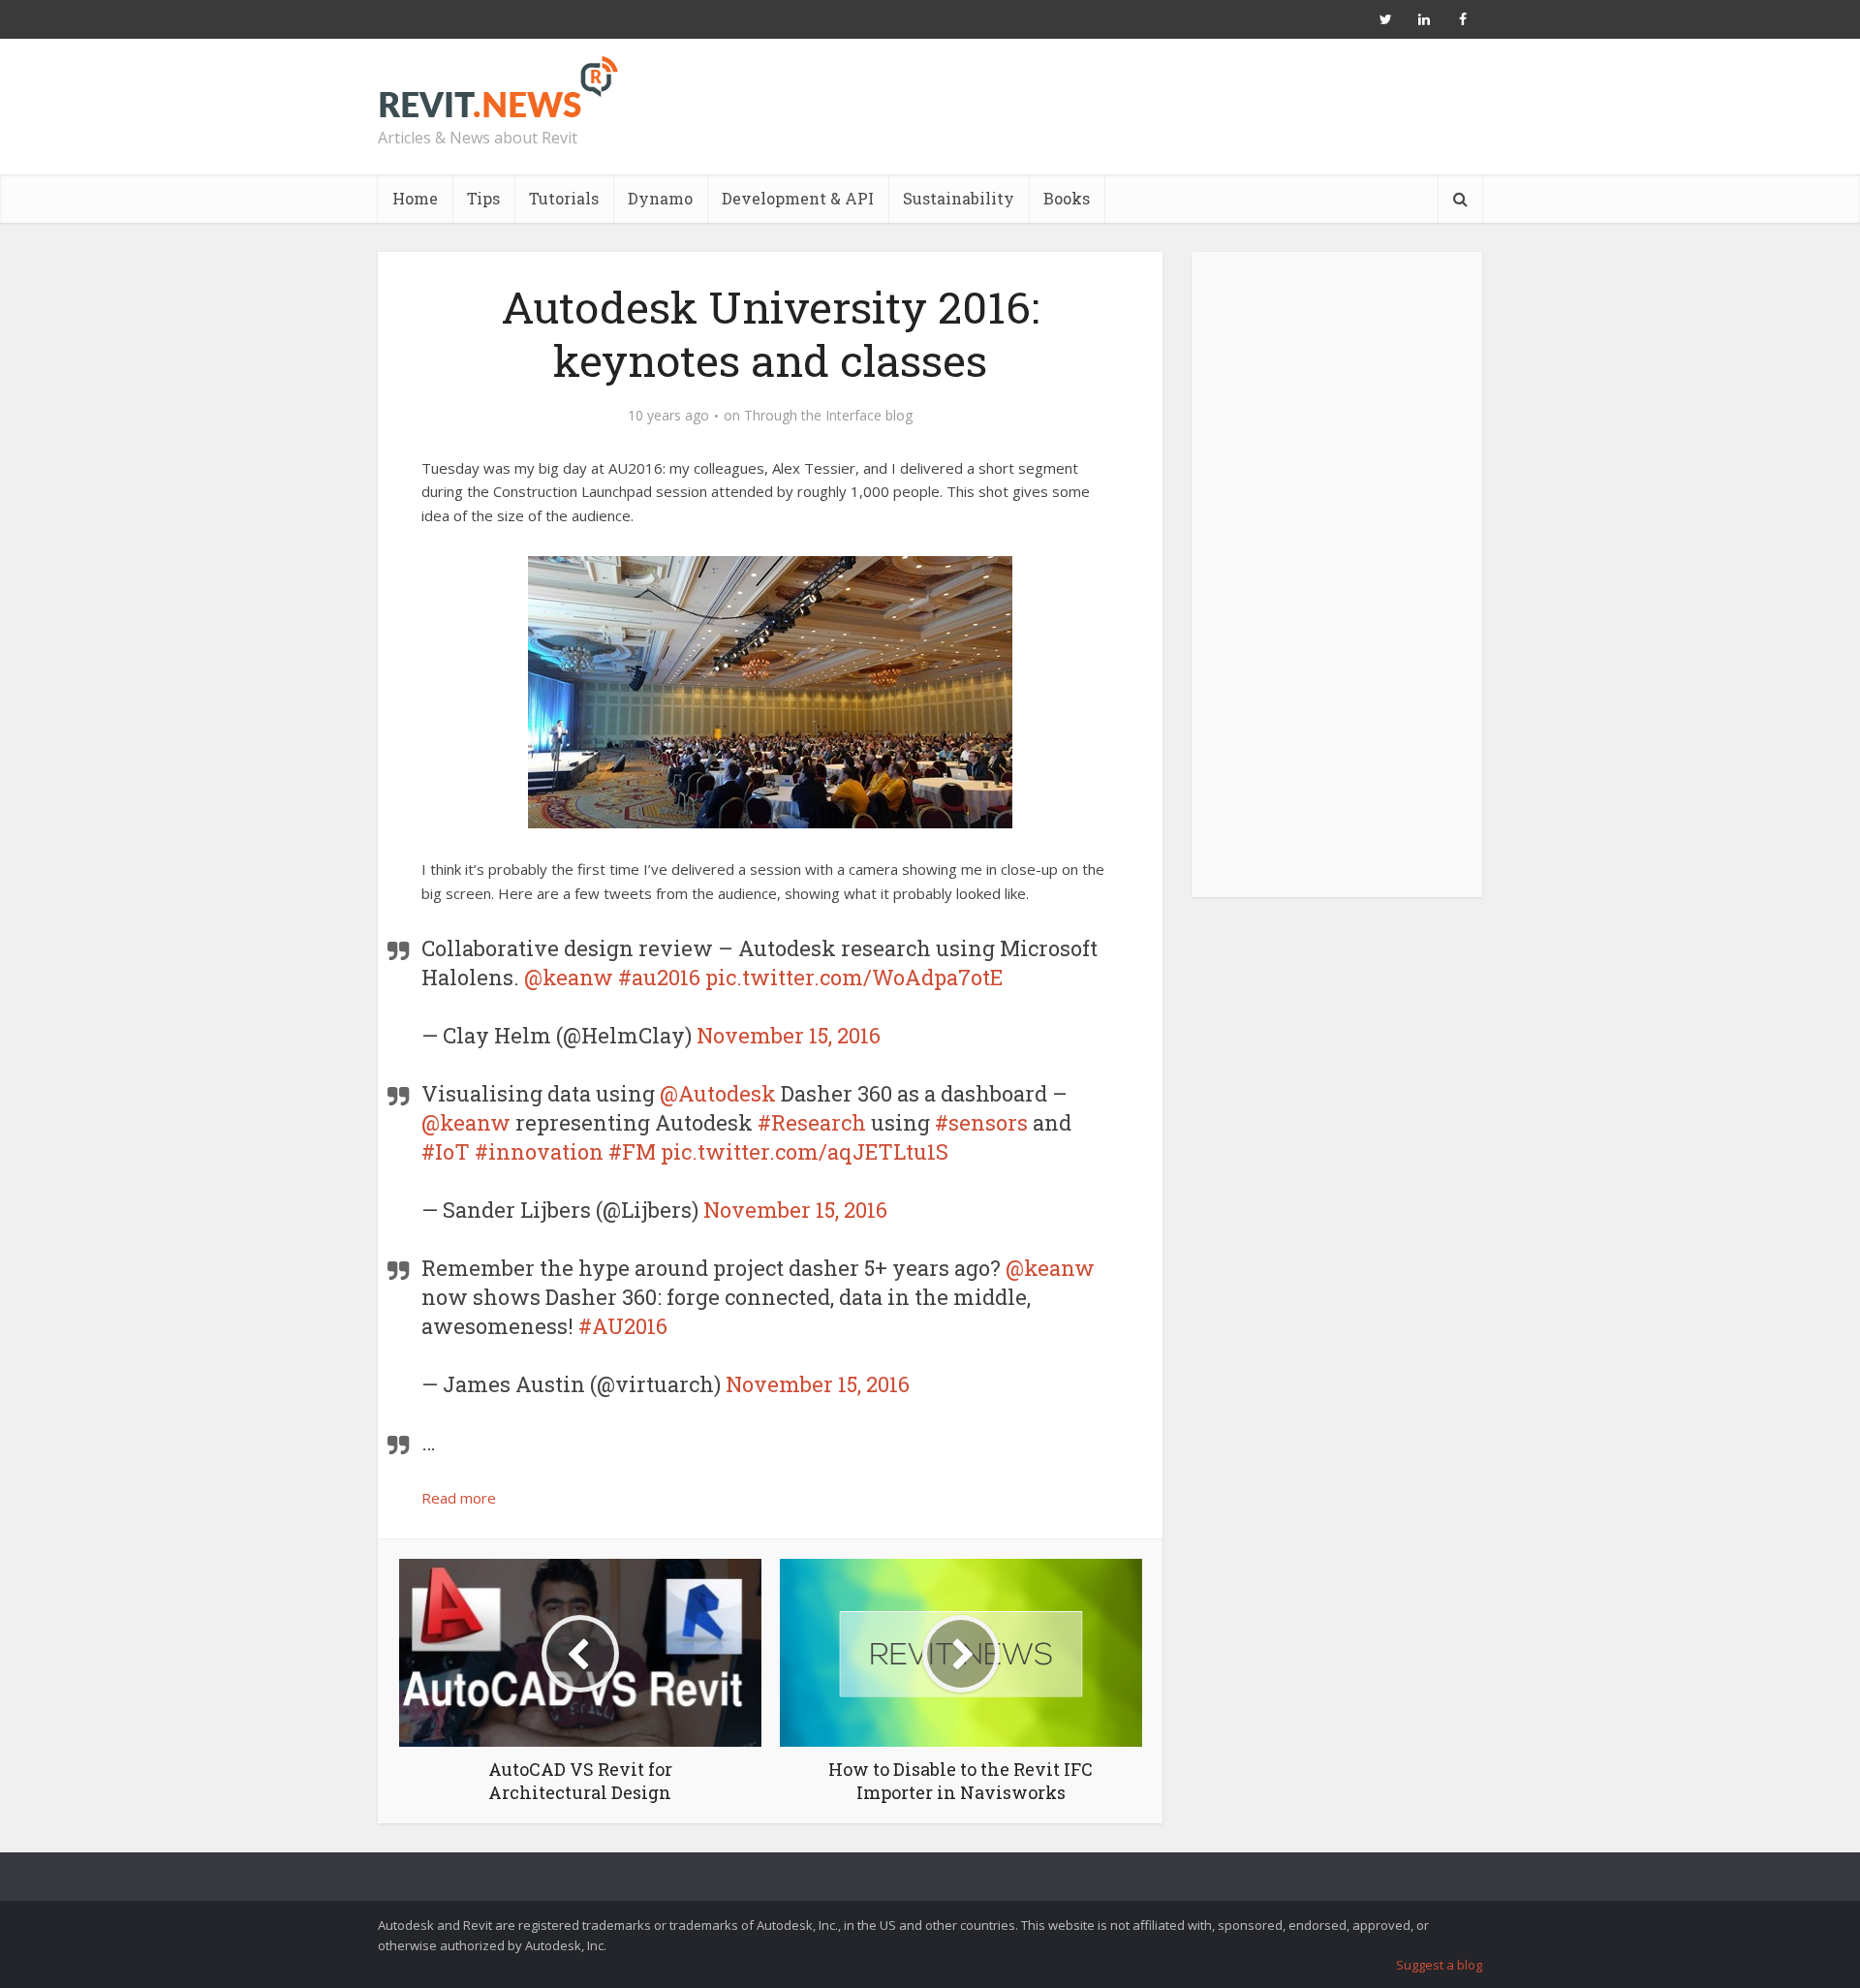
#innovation (539, 1151)
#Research (812, 1122)
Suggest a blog (1439, 1965)
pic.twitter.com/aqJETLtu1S (805, 1151)
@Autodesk (718, 1093)
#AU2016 (623, 1326)
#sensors (981, 1122)
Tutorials (564, 198)
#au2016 (659, 977)
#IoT (446, 1151)
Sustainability (959, 198)
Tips (483, 198)
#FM (632, 1151)
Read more (459, 1498)
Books (1067, 198)
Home (415, 198)
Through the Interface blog (828, 416)
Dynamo (660, 198)
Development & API (798, 198)
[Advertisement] (1337, 585)
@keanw (569, 977)
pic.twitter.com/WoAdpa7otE (854, 977)
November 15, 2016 (789, 1035)
